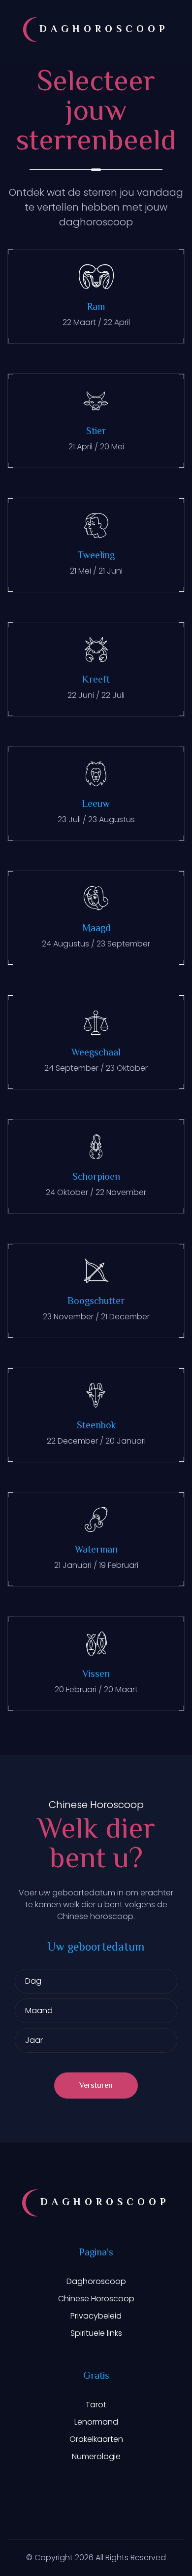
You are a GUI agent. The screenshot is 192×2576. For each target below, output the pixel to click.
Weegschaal (96, 1053)
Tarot (96, 2405)
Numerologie (96, 2456)
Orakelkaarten (96, 2439)
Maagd (96, 929)
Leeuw (96, 805)
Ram (96, 308)
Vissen (96, 1675)
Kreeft (96, 680)
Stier (96, 432)
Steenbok (96, 1426)
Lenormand (96, 2422)
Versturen (96, 2086)
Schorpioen (96, 1178)
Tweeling (96, 556)
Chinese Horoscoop (96, 2299)
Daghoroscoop (96, 2281)
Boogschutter (96, 1302)
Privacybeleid (96, 2316)
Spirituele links (96, 2333)
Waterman (96, 1550)
